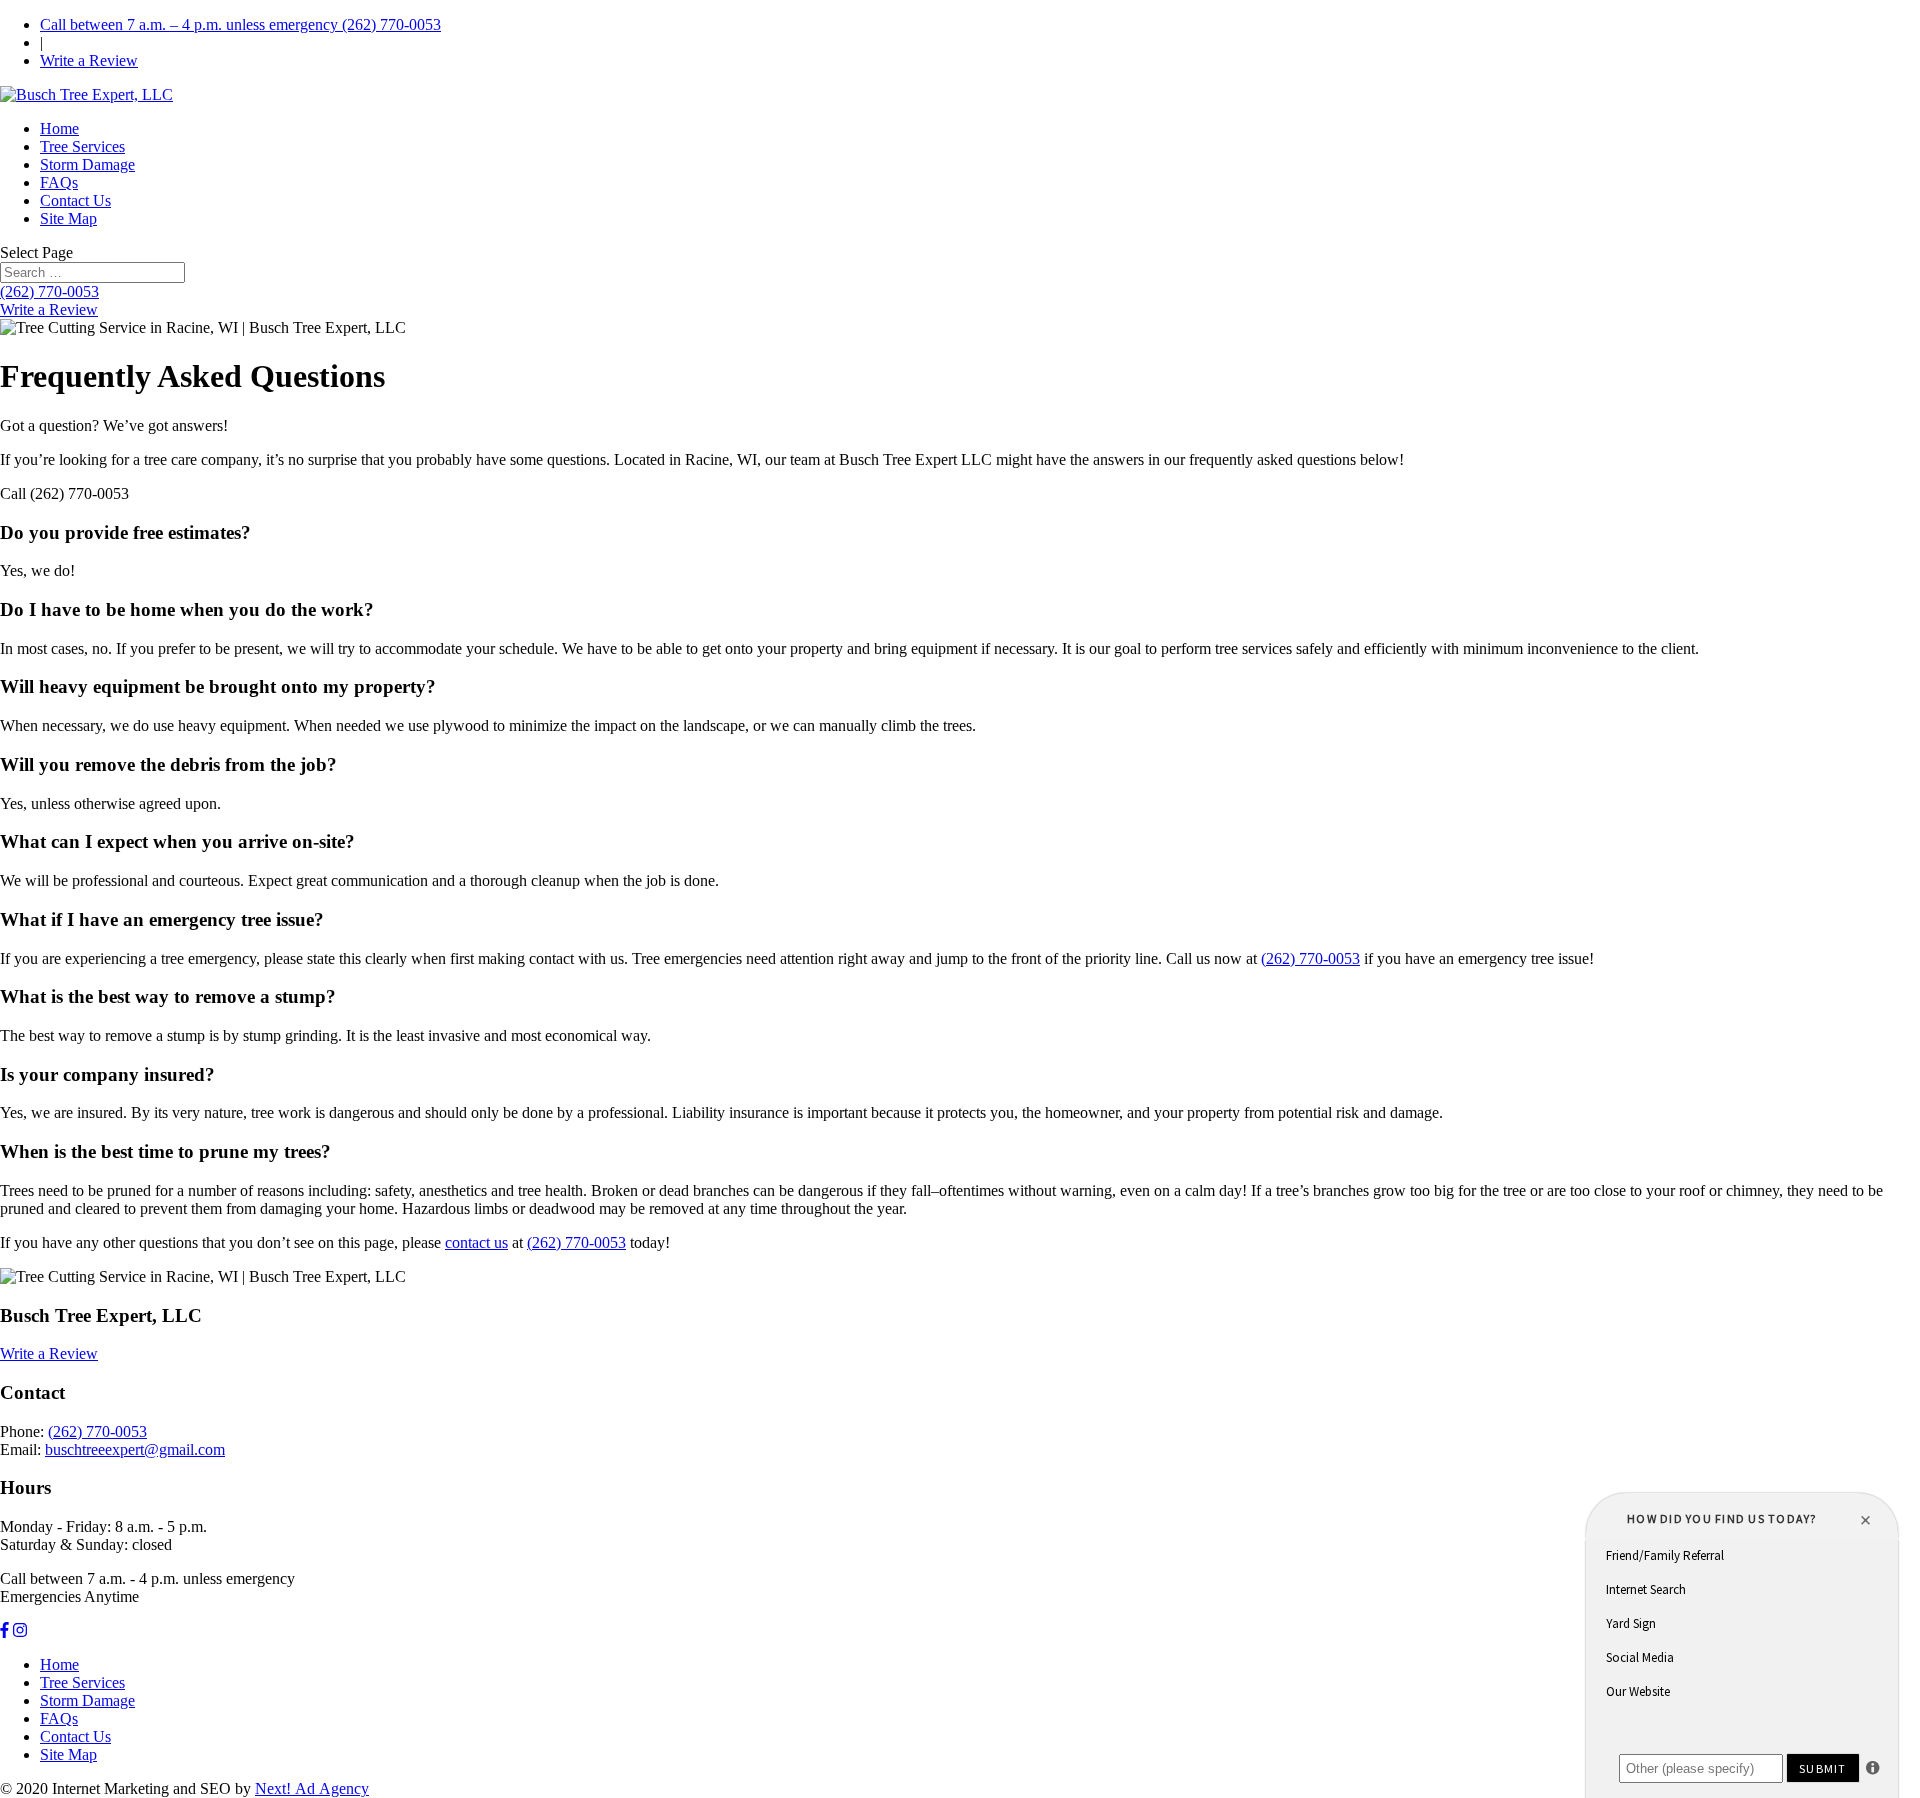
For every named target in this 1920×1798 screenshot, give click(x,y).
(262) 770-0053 (49, 291)
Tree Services (82, 146)
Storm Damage (87, 164)
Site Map (68, 218)
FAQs (59, 182)
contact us (476, 1242)
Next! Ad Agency (312, 1788)
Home (59, 128)
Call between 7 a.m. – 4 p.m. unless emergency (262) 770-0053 (240, 24)
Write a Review (89, 60)
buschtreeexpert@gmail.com (135, 1449)
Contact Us (75, 200)
